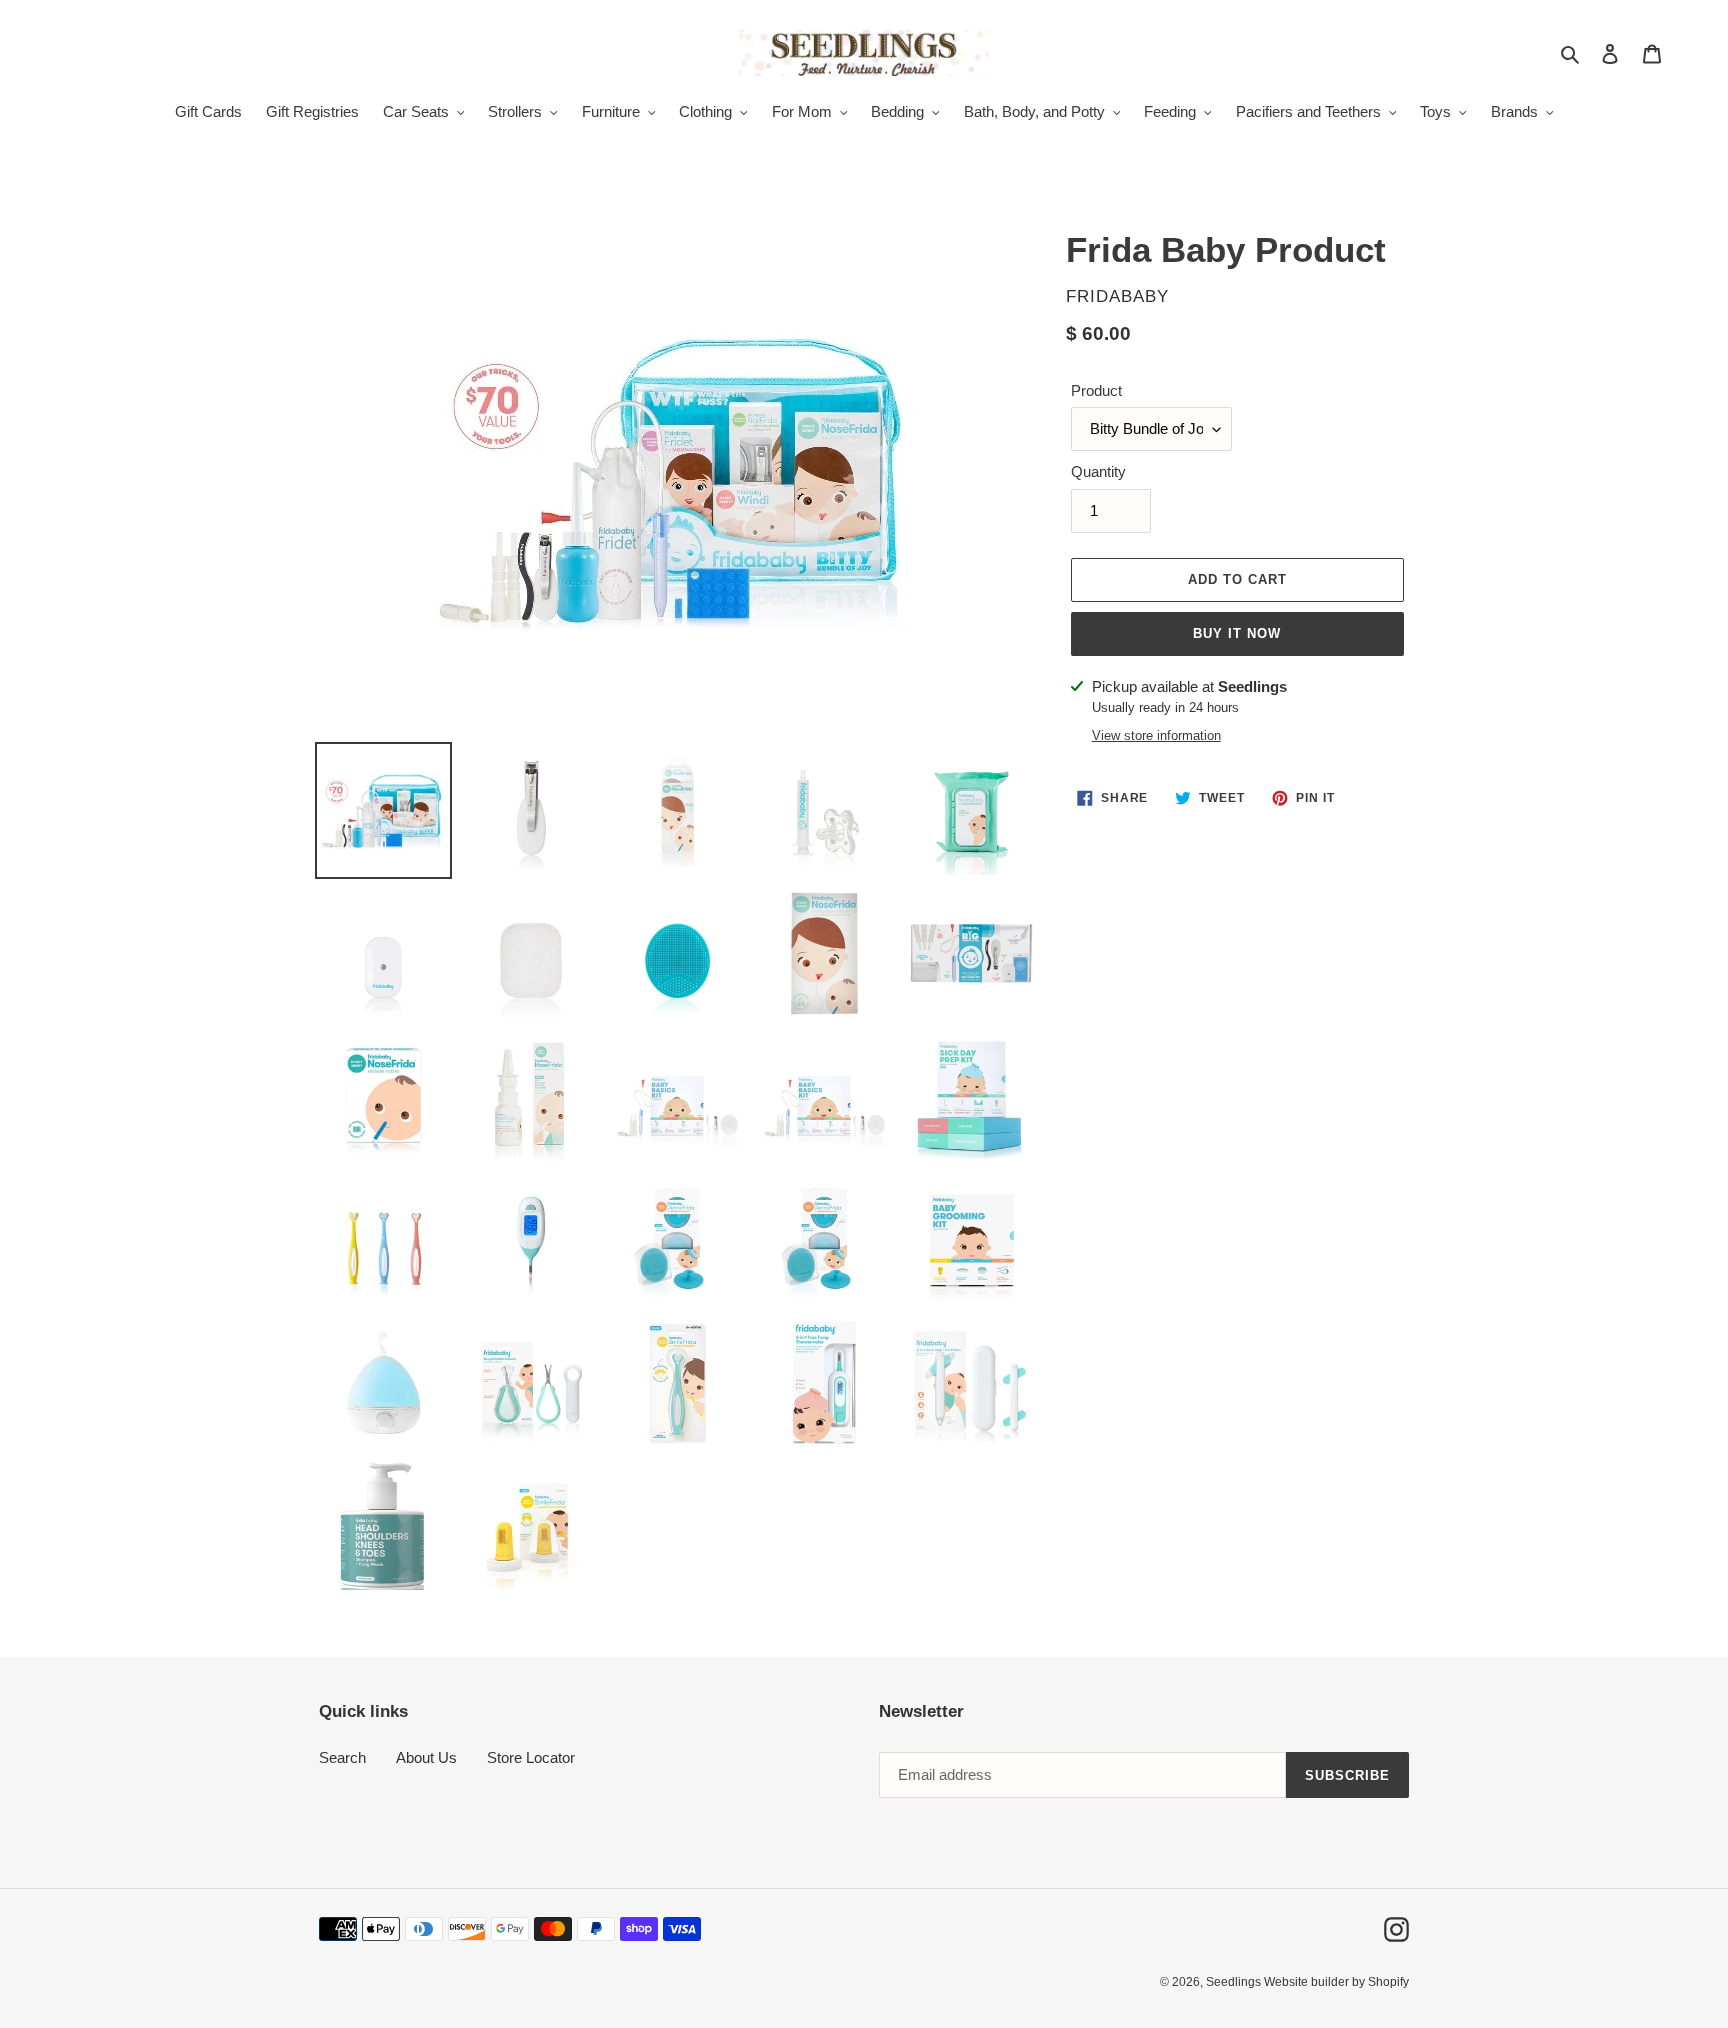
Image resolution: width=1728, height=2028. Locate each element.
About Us (426, 1757)
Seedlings (1235, 1982)
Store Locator (531, 1757)
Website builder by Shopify (1336, 1982)
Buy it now (1237, 633)
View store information (1156, 735)
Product (1096, 390)
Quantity (1098, 471)
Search (342, 1757)
